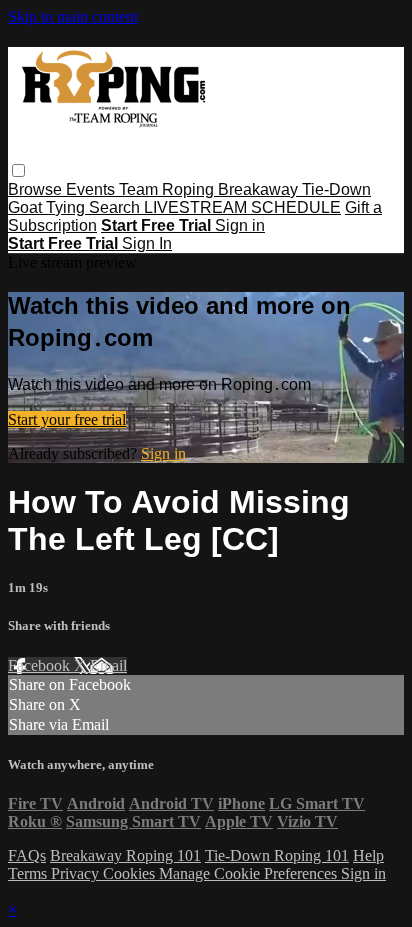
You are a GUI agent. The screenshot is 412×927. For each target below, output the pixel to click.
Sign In (147, 243)
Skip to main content (73, 16)
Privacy (77, 873)
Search (116, 207)
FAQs (27, 855)
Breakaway (260, 189)
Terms (29, 873)
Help (368, 855)
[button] (18, 170)
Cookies (131, 873)
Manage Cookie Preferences (250, 873)
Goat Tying (48, 207)
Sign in (240, 225)
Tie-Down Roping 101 (277, 855)
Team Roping (168, 189)
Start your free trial (67, 419)
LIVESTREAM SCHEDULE (242, 207)
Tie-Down (336, 189)
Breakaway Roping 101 (125, 855)
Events (92, 189)
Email (108, 665)
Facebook (41, 665)
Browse (37, 189)
